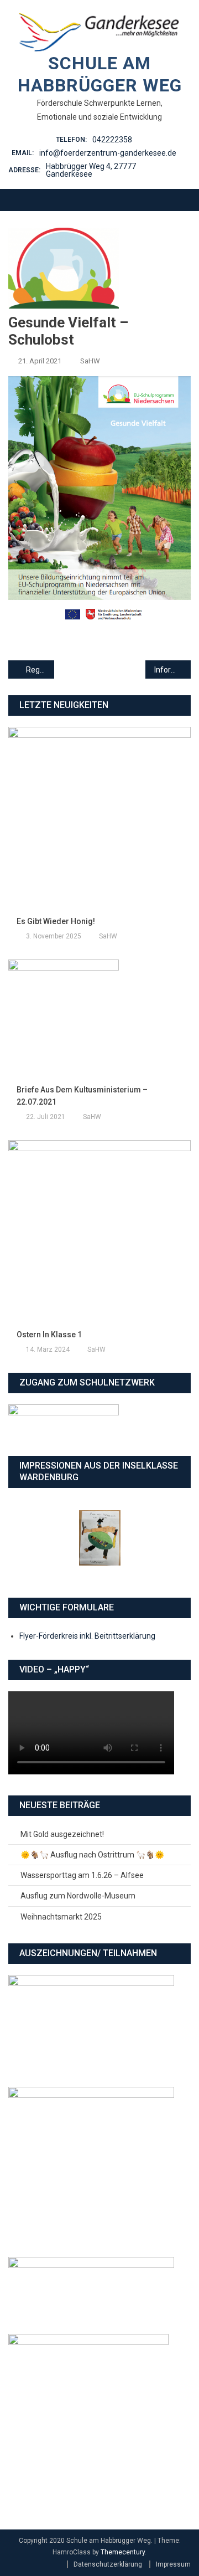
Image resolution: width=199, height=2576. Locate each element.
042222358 (112, 140)
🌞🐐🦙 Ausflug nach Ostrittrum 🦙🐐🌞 (92, 1855)
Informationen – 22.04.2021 (173, 670)
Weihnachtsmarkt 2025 (61, 1917)
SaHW (90, 361)
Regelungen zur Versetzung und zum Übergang (40, 670)
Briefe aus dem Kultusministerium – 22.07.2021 (82, 1096)
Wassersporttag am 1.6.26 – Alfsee (82, 1875)
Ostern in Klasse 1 (49, 1335)
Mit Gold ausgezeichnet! (62, 1834)
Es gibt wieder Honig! (56, 921)
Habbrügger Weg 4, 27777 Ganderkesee (91, 170)
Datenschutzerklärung (108, 2564)
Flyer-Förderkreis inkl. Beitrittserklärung (87, 1636)
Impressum (173, 2564)
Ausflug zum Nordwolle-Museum (78, 1896)
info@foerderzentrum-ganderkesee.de (108, 153)
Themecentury (123, 2552)
